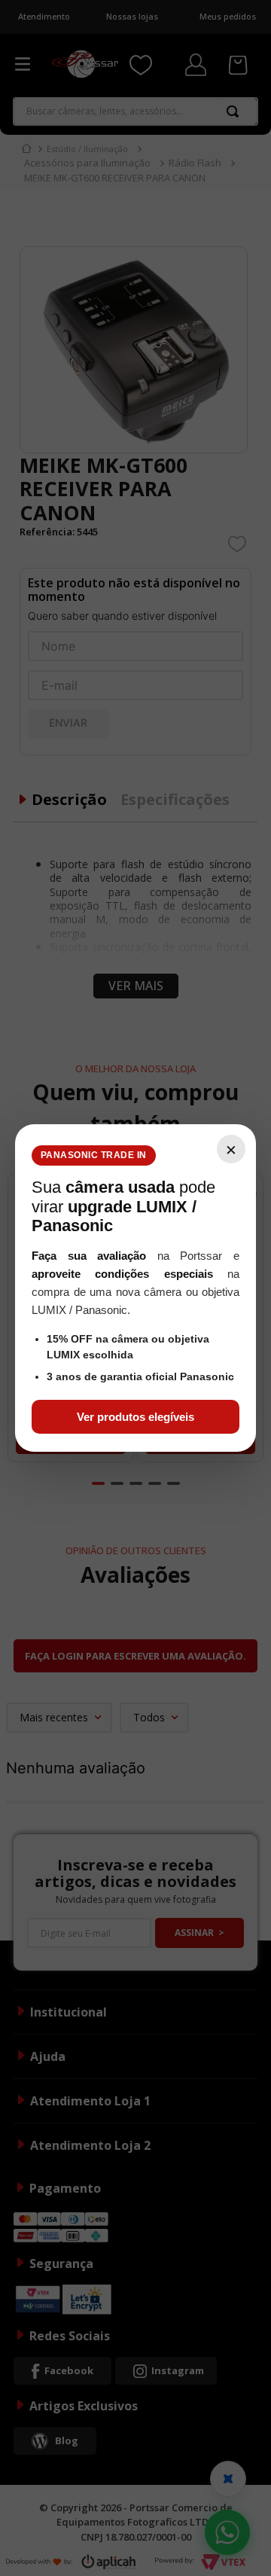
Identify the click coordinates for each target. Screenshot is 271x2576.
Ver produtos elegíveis (135, 1417)
